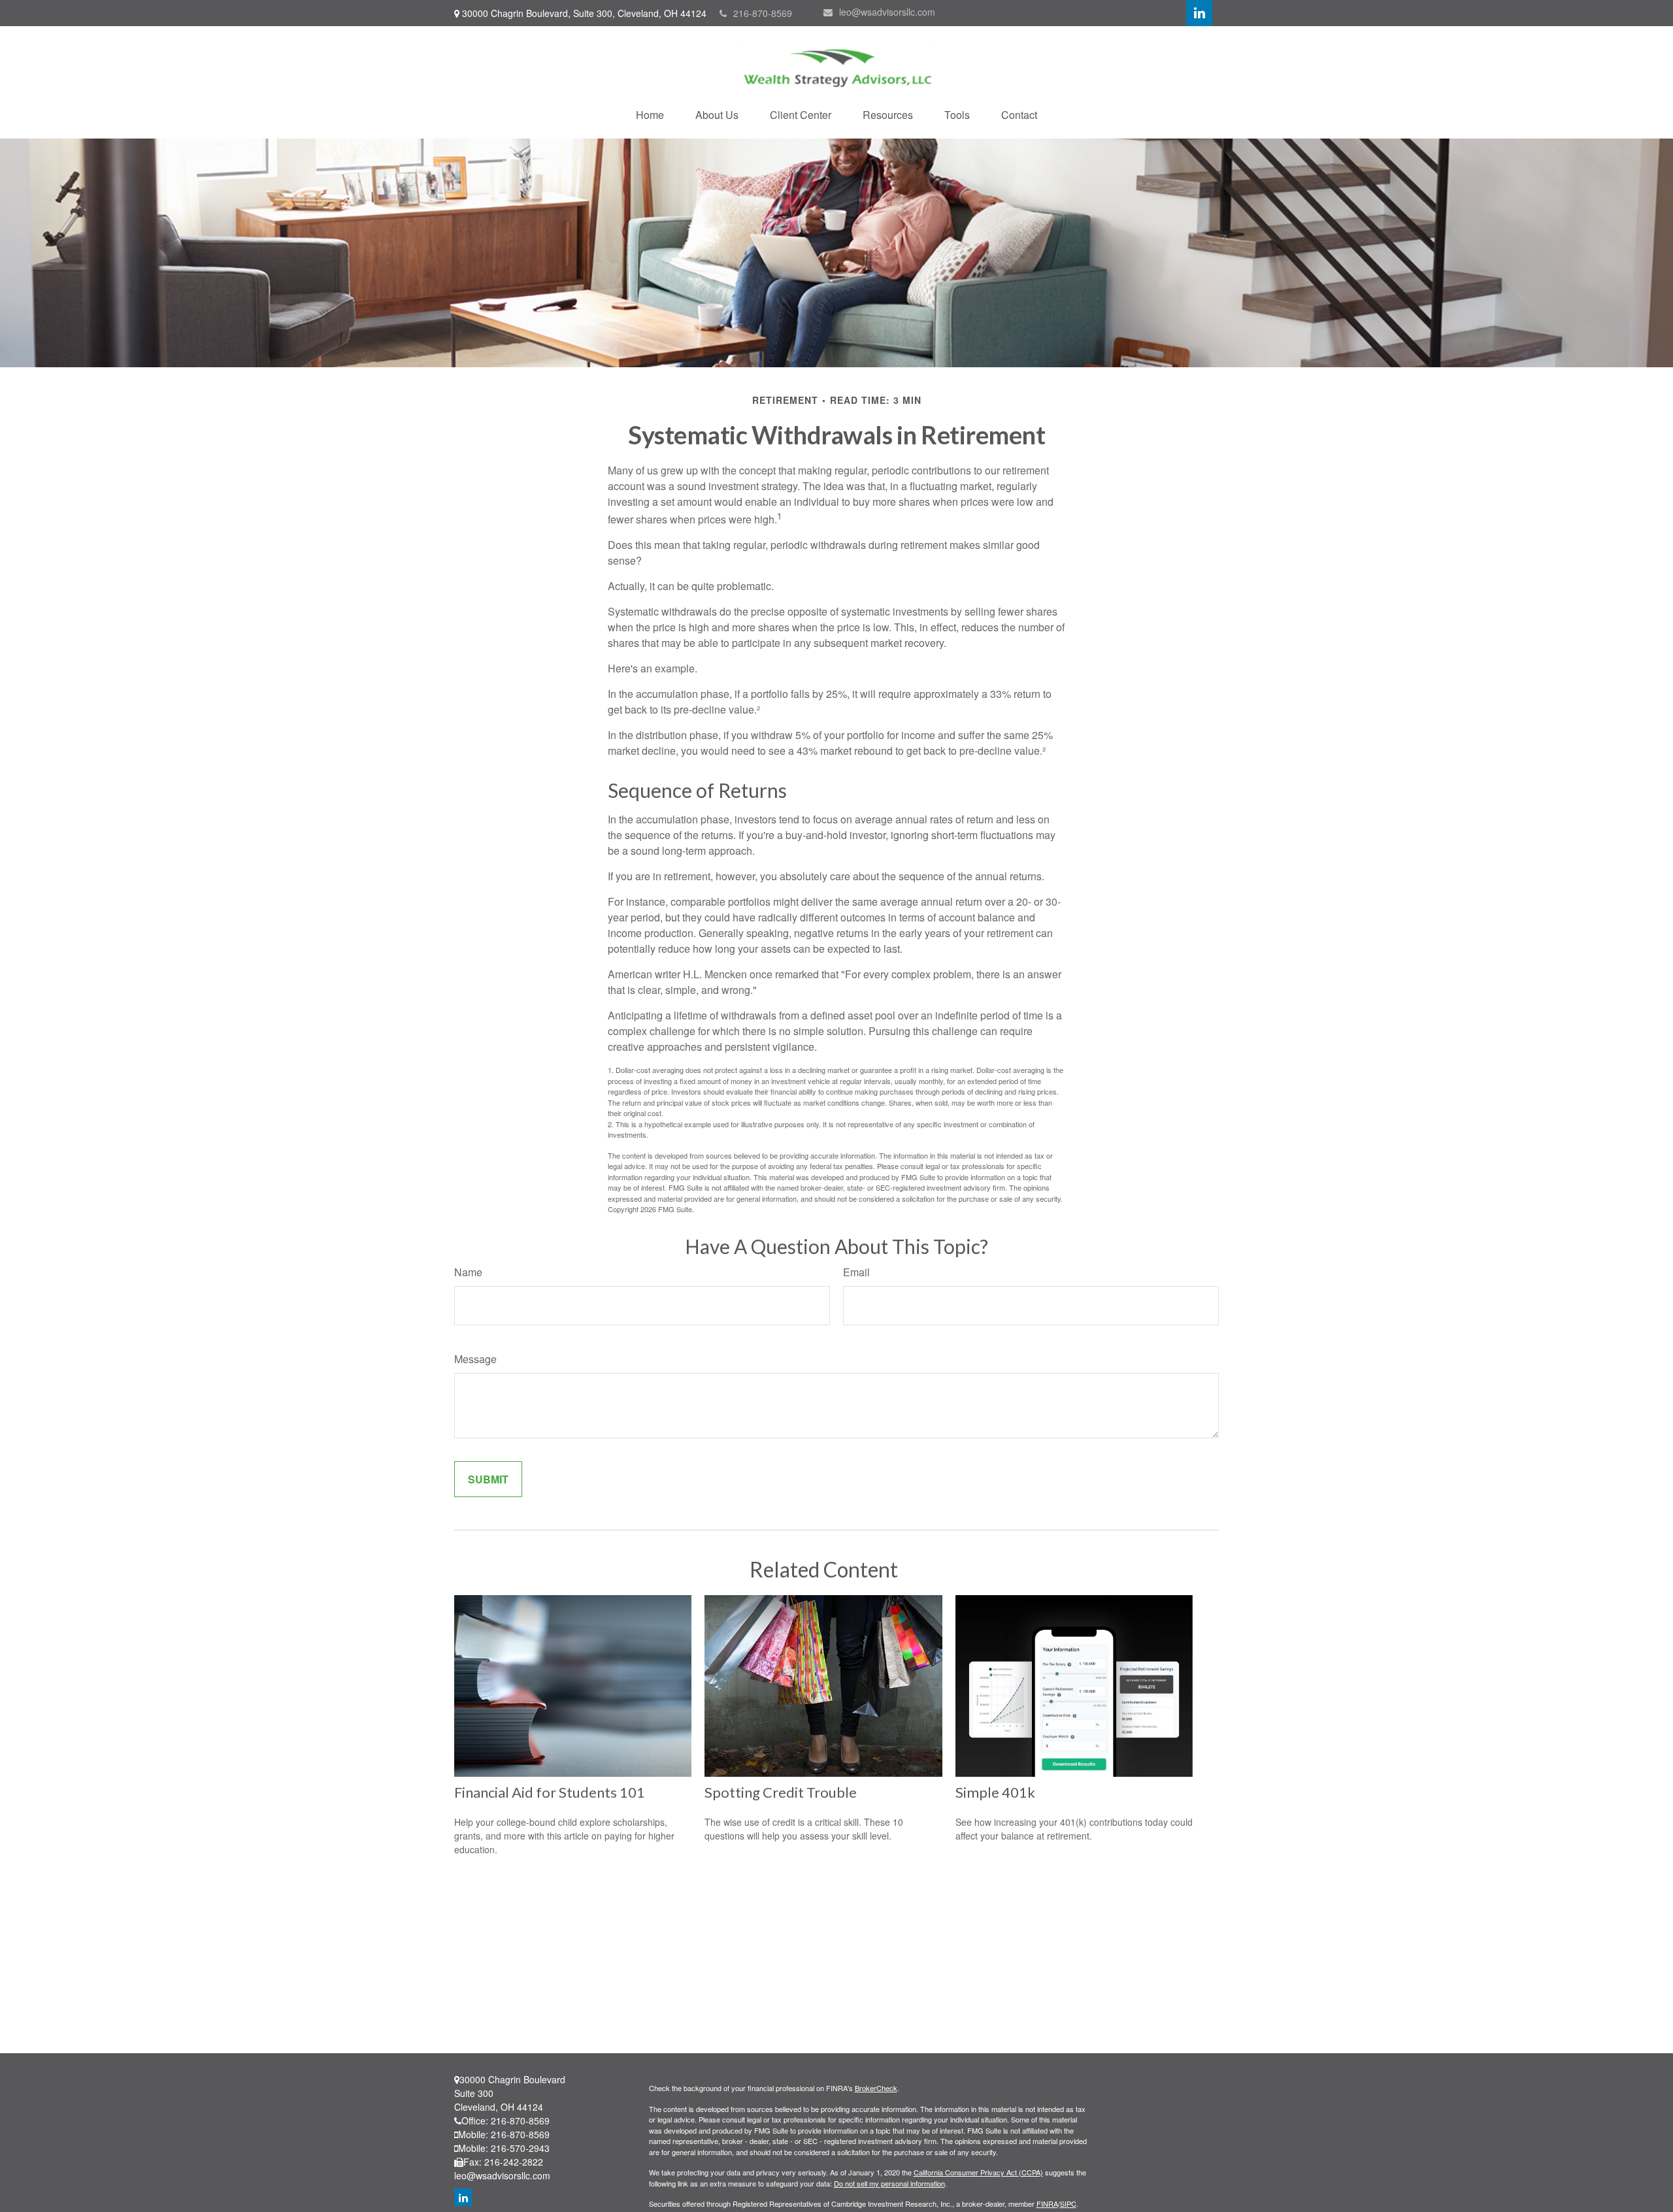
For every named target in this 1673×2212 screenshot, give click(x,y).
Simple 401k (995, 1792)
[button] (650, 115)
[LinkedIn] (1199, 13)
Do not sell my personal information (889, 2183)
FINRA (1047, 2204)
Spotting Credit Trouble (781, 1792)
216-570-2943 (520, 2148)
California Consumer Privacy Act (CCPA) (978, 2172)
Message (475, 1359)
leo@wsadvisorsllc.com (887, 12)
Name (468, 1272)
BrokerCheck (876, 2088)
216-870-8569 (763, 13)
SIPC (1068, 2204)
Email (856, 1272)
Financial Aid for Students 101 (550, 1792)
